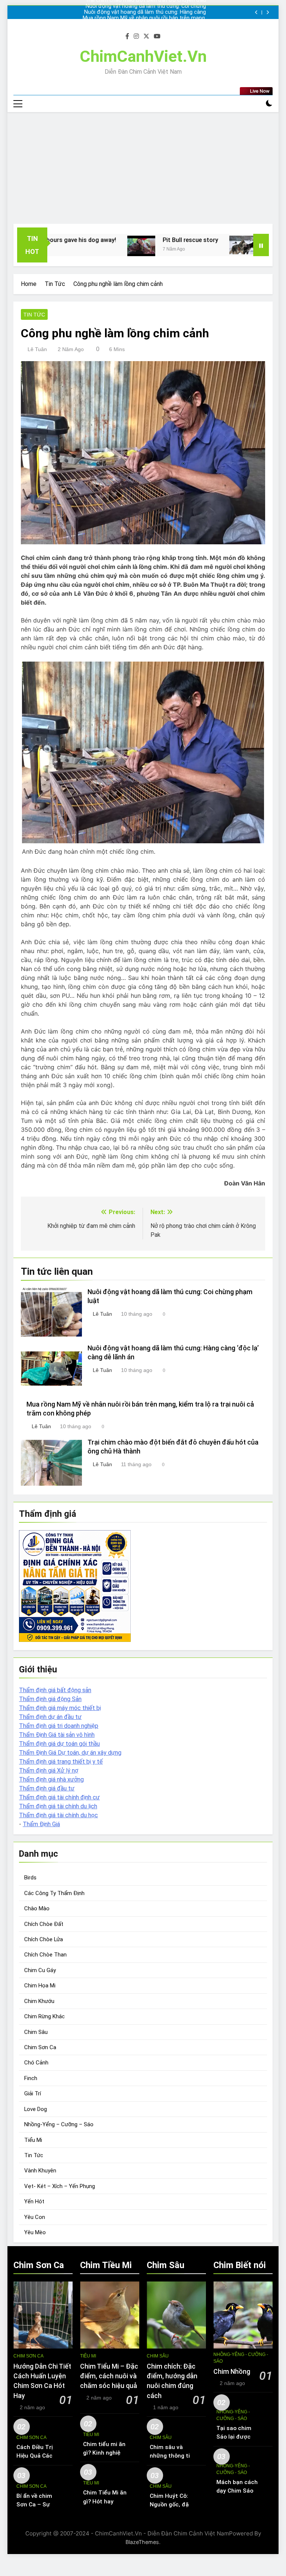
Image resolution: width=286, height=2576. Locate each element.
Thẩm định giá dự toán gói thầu (59, 1744)
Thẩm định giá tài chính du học (58, 1815)
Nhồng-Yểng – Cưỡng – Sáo (59, 2124)
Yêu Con (35, 2217)
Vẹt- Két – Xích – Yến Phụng (60, 2186)
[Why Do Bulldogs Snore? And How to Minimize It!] (186, 245)
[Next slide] (268, 12)
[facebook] (127, 36)
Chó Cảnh (36, 2063)
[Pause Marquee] (261, 245)
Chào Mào (37, 1908)
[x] (146, 36)
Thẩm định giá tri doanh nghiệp (59, 1726)
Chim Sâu (36, 2032)
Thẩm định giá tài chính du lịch (58, 1806)
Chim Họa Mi (40, 1986)
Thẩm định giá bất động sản (55, 1690)
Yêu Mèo (35, 2232)
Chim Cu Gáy (40, 1970)
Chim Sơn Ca (40, 2047)
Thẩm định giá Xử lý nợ (49, 1771)
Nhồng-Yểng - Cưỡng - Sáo (241, 2358)
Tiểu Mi (33, 2140)
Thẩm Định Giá (41, 1824)
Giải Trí (33, 2093)
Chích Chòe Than (45, 1955)
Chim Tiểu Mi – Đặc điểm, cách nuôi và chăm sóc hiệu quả (109, 2376)
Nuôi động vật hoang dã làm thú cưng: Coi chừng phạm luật (145, 24)
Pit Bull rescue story (133, 240)
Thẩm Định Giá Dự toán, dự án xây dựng (70, 1753)
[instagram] (136, 36)
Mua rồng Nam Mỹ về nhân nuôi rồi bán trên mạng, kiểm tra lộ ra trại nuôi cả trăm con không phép (143, 12)
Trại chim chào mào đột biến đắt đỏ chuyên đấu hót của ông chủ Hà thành (150, 18)
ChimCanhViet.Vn (143, 56)
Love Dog (36, 2109)
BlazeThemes (142, 2542)
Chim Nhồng (232, 2372)
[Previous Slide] (256, 12)
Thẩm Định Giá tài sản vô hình (57, 1735)
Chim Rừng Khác (45, 2016)
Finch (31, 2078)
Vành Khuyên (40, 2171)
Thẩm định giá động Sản (50, 1699)
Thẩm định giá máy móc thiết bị (60, 1708)
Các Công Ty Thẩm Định (54, 1893)
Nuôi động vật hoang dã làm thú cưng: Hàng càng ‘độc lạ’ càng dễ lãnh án (150, 6)
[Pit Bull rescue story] (84, 246)
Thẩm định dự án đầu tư (50, 1717)
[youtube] (157, 36)
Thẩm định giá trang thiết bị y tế (61, 1762)
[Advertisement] (143, 168)
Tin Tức (34, 315)
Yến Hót (34, 2201)
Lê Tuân (37, 349)
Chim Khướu (39, 2001)
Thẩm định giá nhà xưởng (51, 1779)
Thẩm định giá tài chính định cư (59, 1797)
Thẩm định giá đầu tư (47, 1788)
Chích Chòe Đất (44, 1924)
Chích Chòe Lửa (44, 1939)
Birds (30, 1878)
